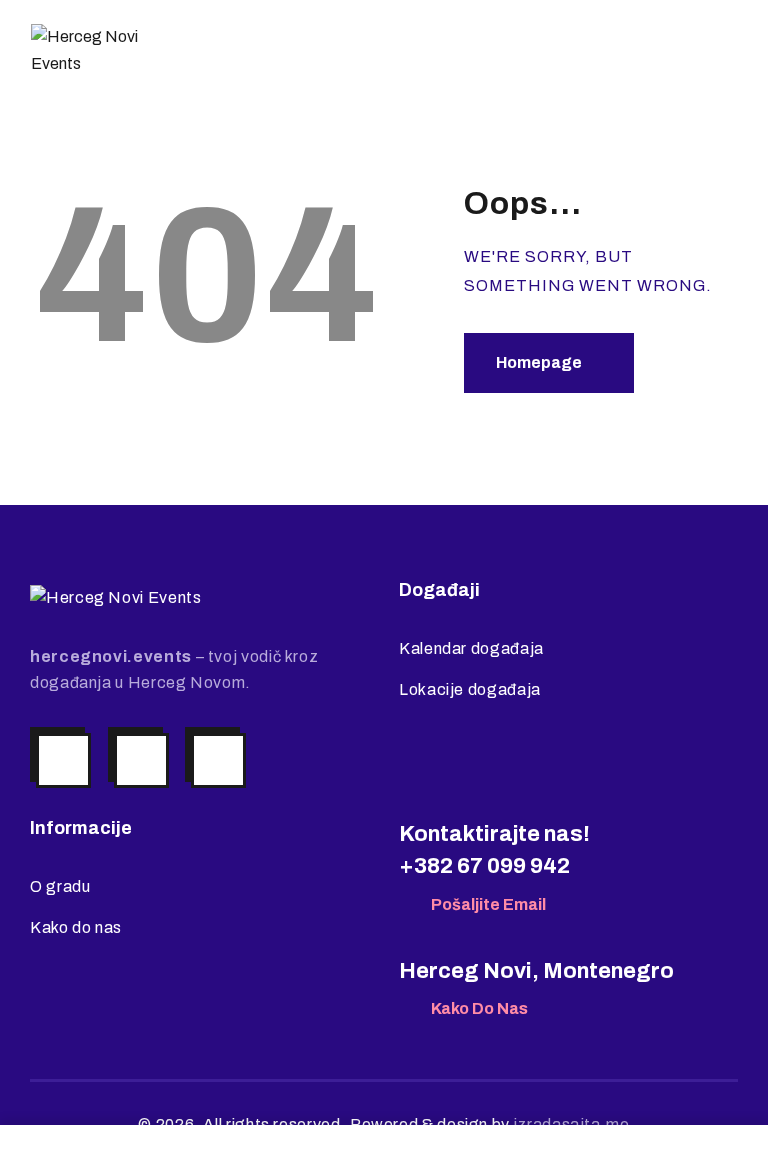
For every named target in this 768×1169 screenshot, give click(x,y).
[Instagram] (63, 760)
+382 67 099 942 (484, 866)
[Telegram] (218, 760)
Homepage (539, 362)
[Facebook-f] (141, 760)
